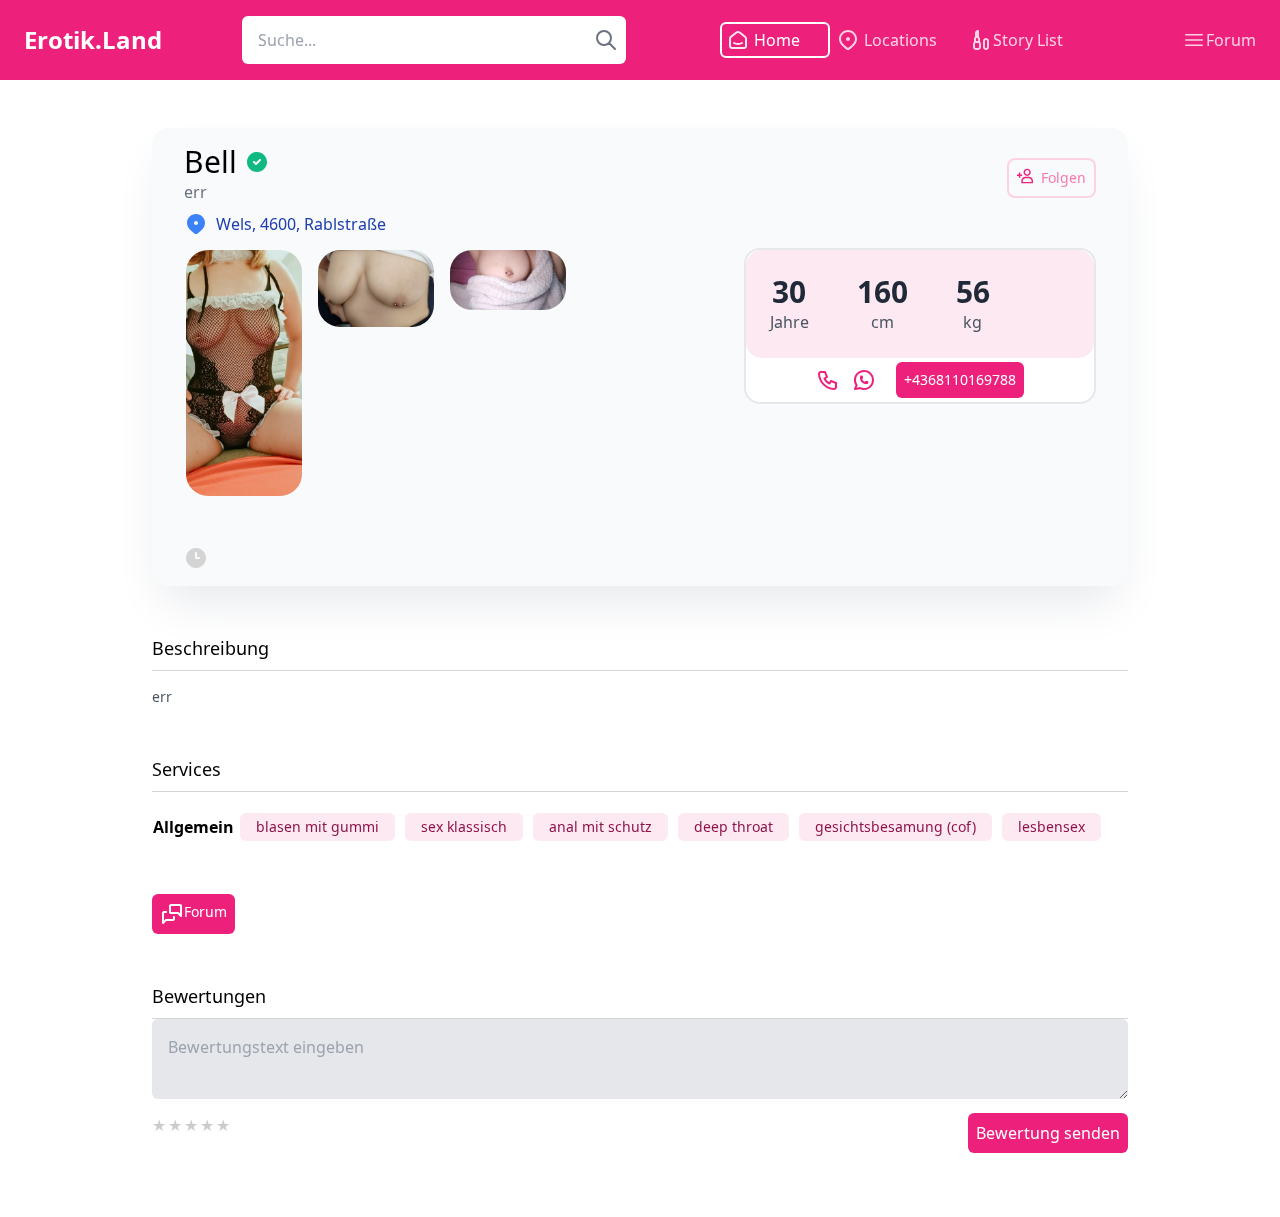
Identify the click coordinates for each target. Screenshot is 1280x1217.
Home (777, 40)
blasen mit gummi (317, 826)
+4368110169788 (960, 379)
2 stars (176, 1123)
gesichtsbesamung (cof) (895, 826)
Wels (234, 224)
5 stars (224, 1123)
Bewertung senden (1048, 1133)
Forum (1231, 40)
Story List (1028, 40)
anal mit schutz (600, 826)
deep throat (733, 826)
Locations (900, 40)
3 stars (192, 1123)
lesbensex (1051, 826)
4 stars (208, 1123)
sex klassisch (464, 826)
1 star (160, 1123)
